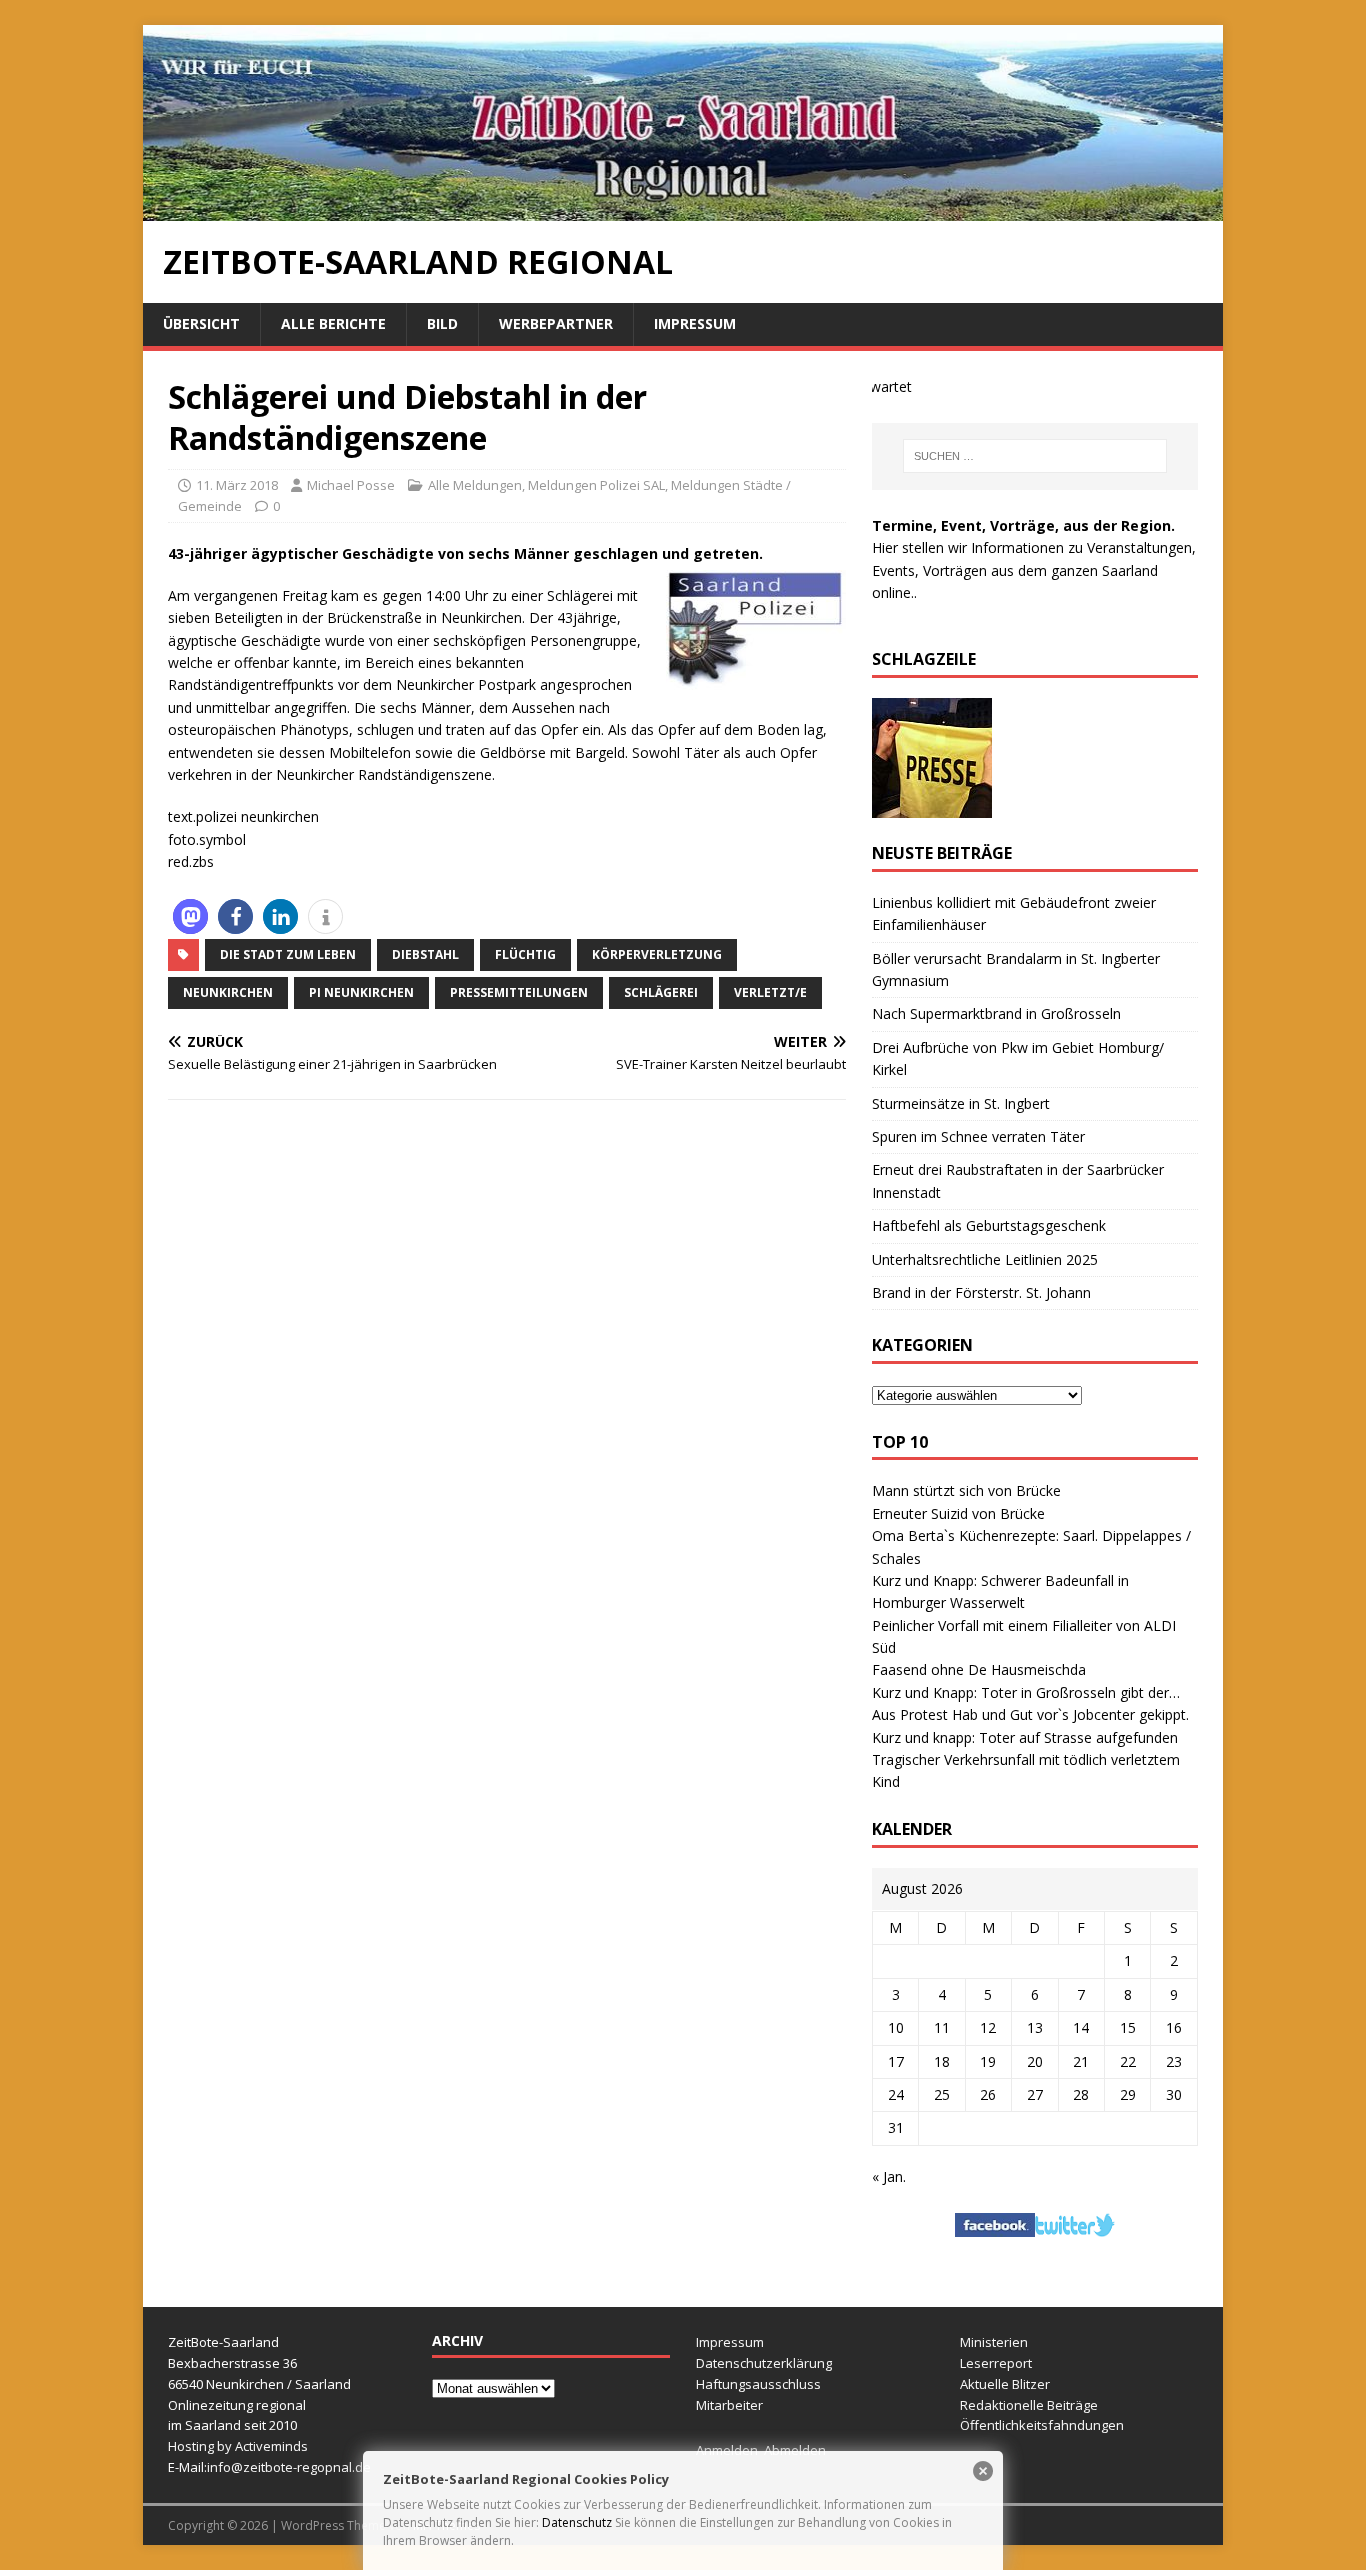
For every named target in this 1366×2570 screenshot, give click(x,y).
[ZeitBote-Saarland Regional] (683, 209)
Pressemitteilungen (519, 992)
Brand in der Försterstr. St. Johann (981, 1292)
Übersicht (201, 323)
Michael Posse (351, 485)
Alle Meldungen (475, 485)
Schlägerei (661, 992)
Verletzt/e (770, 992)
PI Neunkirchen (361, 992)
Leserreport (996, 2363)
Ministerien (994, 2342)
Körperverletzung (657, 954)
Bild (442, 323)
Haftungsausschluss (758, 2384)
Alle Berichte (333, 323)
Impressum (695, 323)
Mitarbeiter (729, 2405)
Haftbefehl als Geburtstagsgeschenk (989, 1225)
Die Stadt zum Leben (288, 954)
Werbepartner (556, 323)
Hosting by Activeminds (238, 2446)
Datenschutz (577, 2522)
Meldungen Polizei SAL (596, 485)
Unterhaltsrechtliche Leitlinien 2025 (985, 1259)
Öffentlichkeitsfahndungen (1042, 2425)
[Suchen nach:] (1035, 456)
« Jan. (889, 2176)
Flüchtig (525, 954)
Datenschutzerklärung (764, 2363)
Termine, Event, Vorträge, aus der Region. (1023, 525)
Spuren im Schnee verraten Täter (978, 1136)
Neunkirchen (228, 992)
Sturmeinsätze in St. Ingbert (961, 1103)
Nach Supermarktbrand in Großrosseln (996, 1013)
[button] (190, 916)
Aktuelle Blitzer (1005, 2384)
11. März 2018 (237, 485)
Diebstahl (425, 954)
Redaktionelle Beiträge (1029, 2405)
